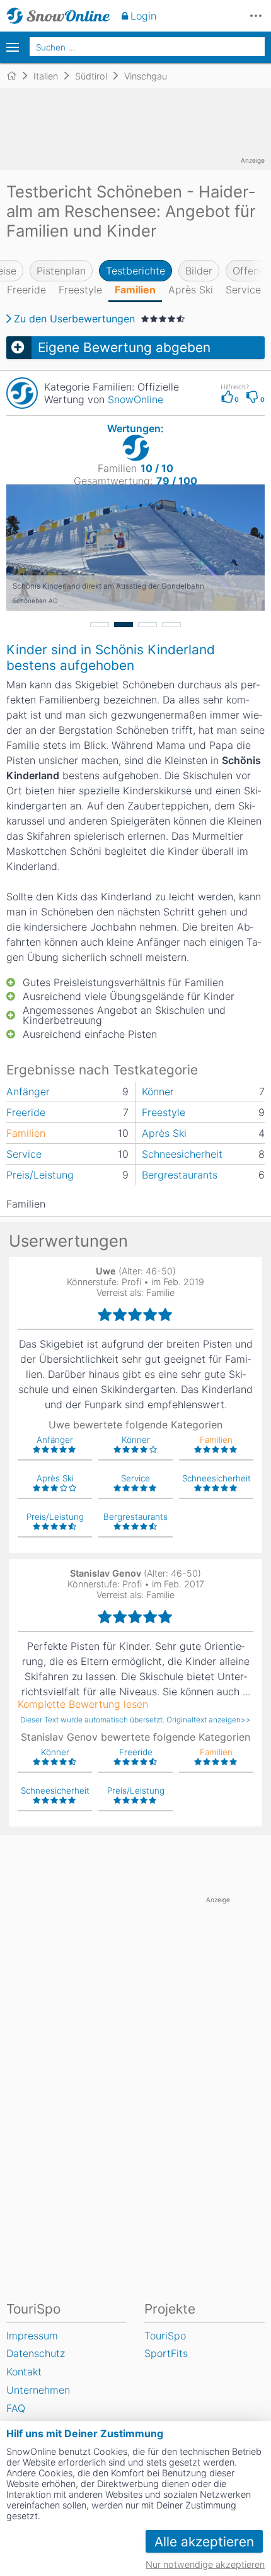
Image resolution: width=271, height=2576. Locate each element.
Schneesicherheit (182, 1154)
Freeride (26, 290)
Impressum (32, 2336)
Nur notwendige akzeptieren (205, 2564)
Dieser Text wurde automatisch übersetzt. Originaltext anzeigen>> (135, 1720)
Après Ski (191, 290)
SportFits (166, 2353)
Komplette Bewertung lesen (83, 1704)
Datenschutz (36, 2353)
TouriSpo (165, 2336)
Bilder (199, 271)
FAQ (16, 2408)
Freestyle (80, 290)
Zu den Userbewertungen (74, 319)
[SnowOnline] (58, 16)
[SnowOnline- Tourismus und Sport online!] (17, 76)
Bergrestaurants (180, 1175)
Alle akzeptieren (204, 2542)
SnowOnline (135, 399)
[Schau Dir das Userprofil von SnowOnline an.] (22, 393)
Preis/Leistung (40, 1175)
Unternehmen (38, 2390)
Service (243, 290)
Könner (158, 1091)
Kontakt (24, 2372)
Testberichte (135, 271)
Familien (135, 290)
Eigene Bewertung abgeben (124, 347)
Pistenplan (61, 271)
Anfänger (28, 1091)
